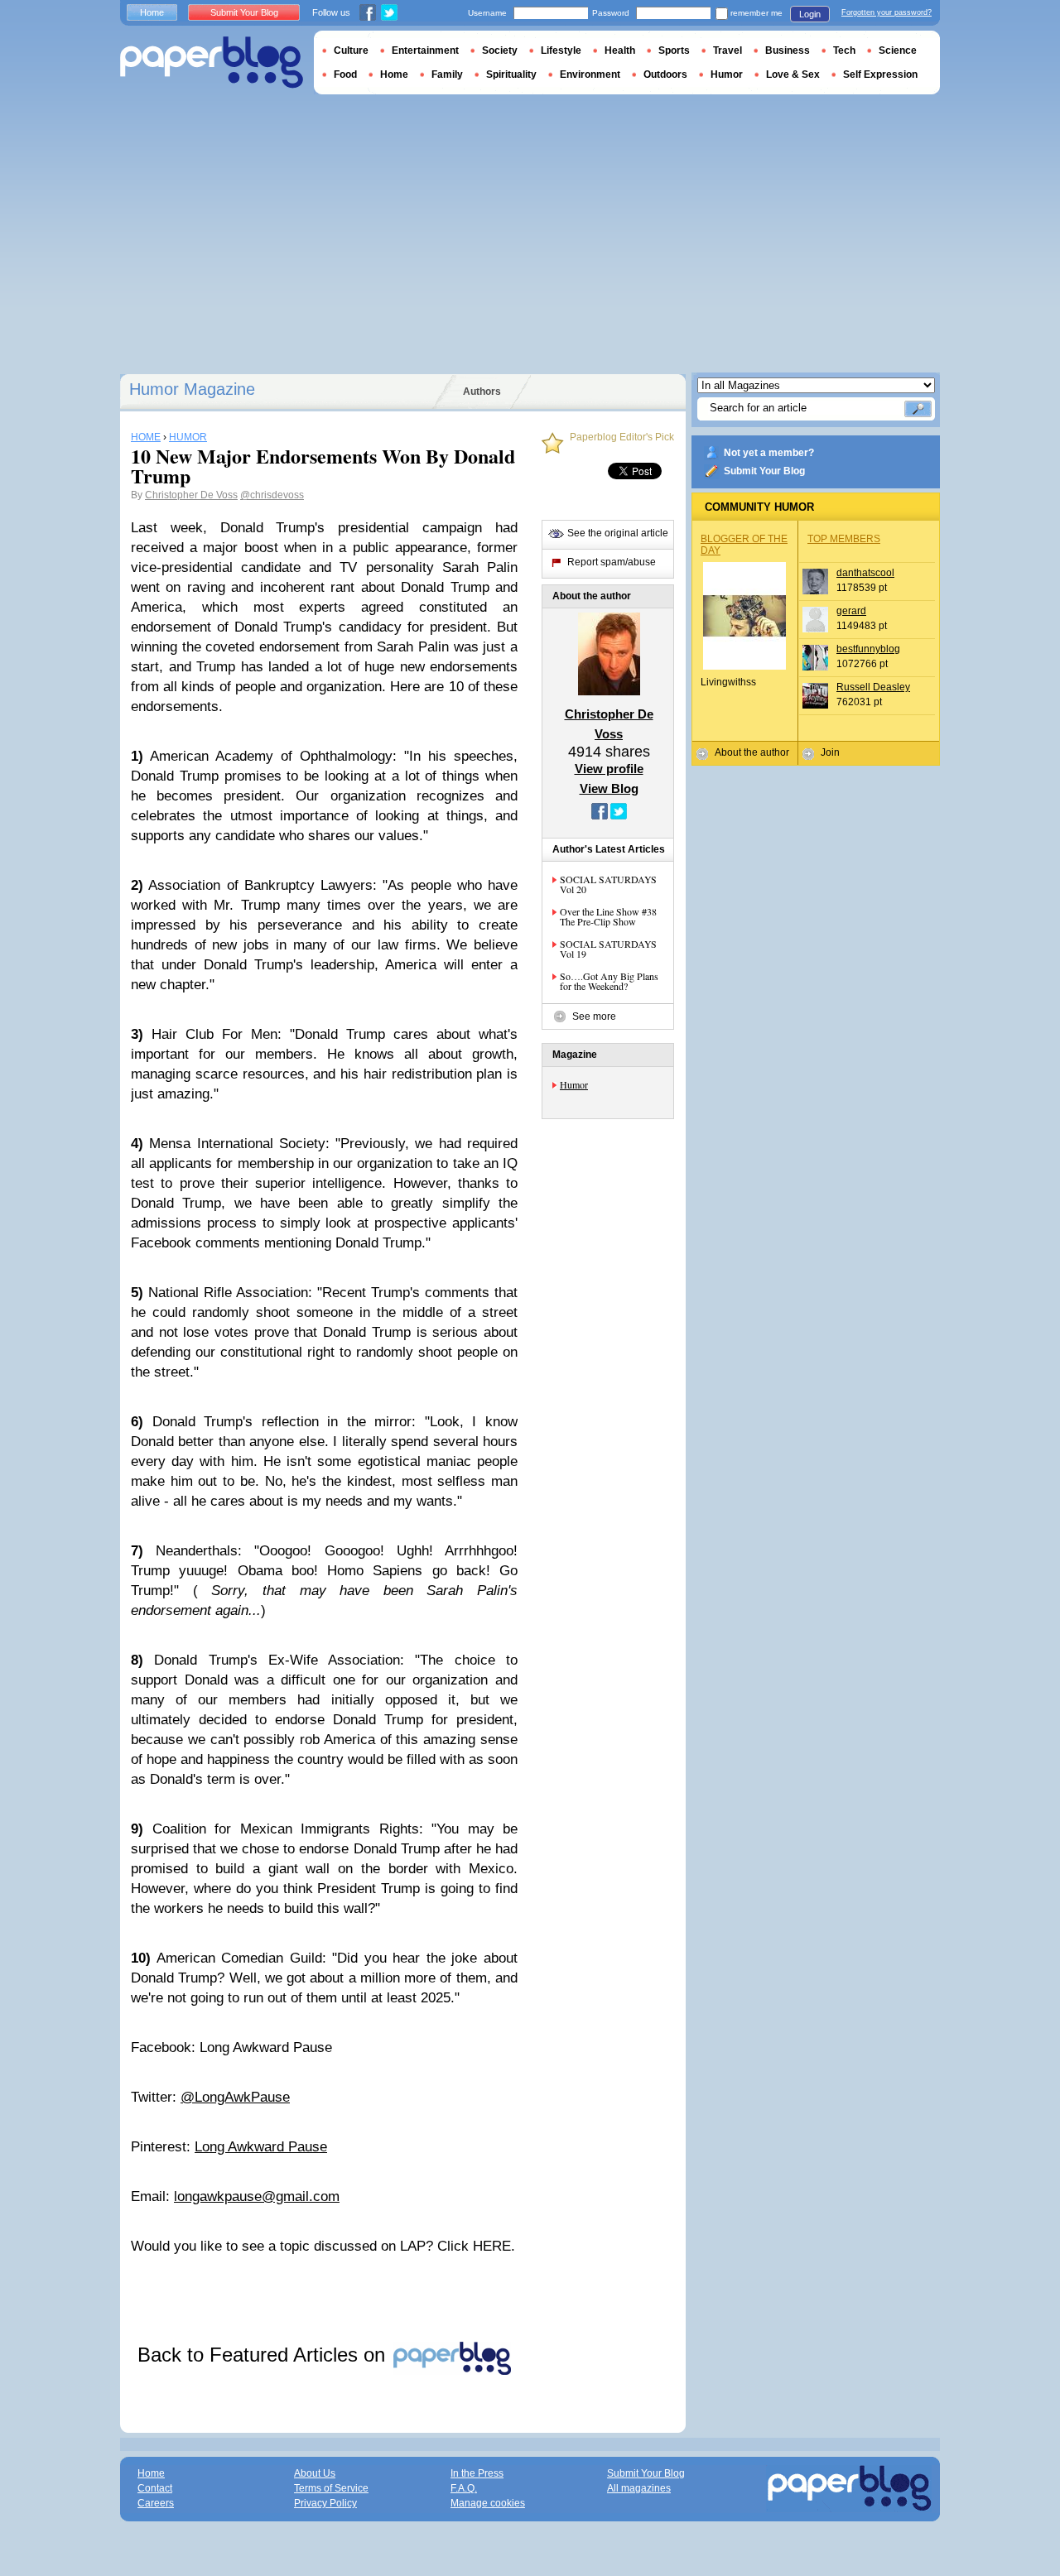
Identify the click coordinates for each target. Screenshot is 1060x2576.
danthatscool (865, 573)
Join (830, 752)
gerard (851, 611)
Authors (482, 392)
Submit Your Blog (764, 471)
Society (500, 50)
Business (788, 50)
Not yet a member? (769, 453)
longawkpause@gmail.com (257, 2196)
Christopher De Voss (191, 495)
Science (898, 50)
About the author (752, 752)
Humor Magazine (192, 389)
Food (345, 74)
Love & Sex (793, 74)
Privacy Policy (325, 2503)
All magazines (639, 2488)
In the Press (477, 2473)
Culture (351, 50)
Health (620, 50)
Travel (728, 50)
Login (810, 14)
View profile (609, 769)
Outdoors (665, 74)
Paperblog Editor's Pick (622, 437)
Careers (156, 2503)
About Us (315, 2473)
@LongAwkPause (235, 2097)
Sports (674, 50)
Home (152, 12)
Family (447, 74)
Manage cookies (488, 2503)
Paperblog (212, 62)
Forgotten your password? (887, 12)
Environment (590, 74)
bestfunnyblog (868, 649)
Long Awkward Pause (261, 2147)
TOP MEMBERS (844, 539)
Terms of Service (331, 2488)
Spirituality (511, 74)
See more (594, 1016)
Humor (574, 1084)
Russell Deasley (873, 687)
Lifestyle (561, 50)
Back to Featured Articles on (264, 2355)
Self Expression (880, 74)
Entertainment (425, 50)
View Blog (609, 788)
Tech (844, 50)
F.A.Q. (464, 2488)
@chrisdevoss (272, 495)
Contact (155, 2488)
